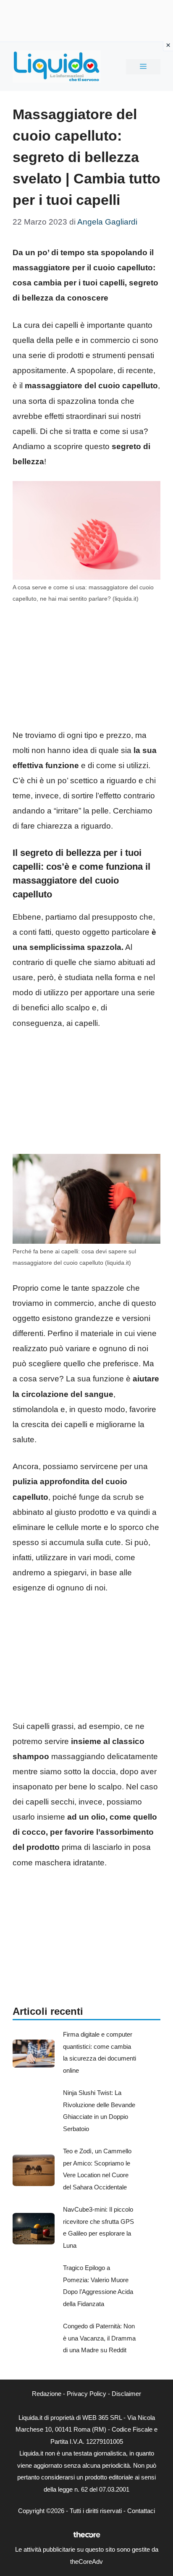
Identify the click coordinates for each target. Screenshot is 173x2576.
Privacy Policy (86, 2394)
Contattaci (141, 2511)
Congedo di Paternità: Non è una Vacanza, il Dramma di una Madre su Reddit (99, 2338)
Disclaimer (126, 2394)
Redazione (47, 2394)
